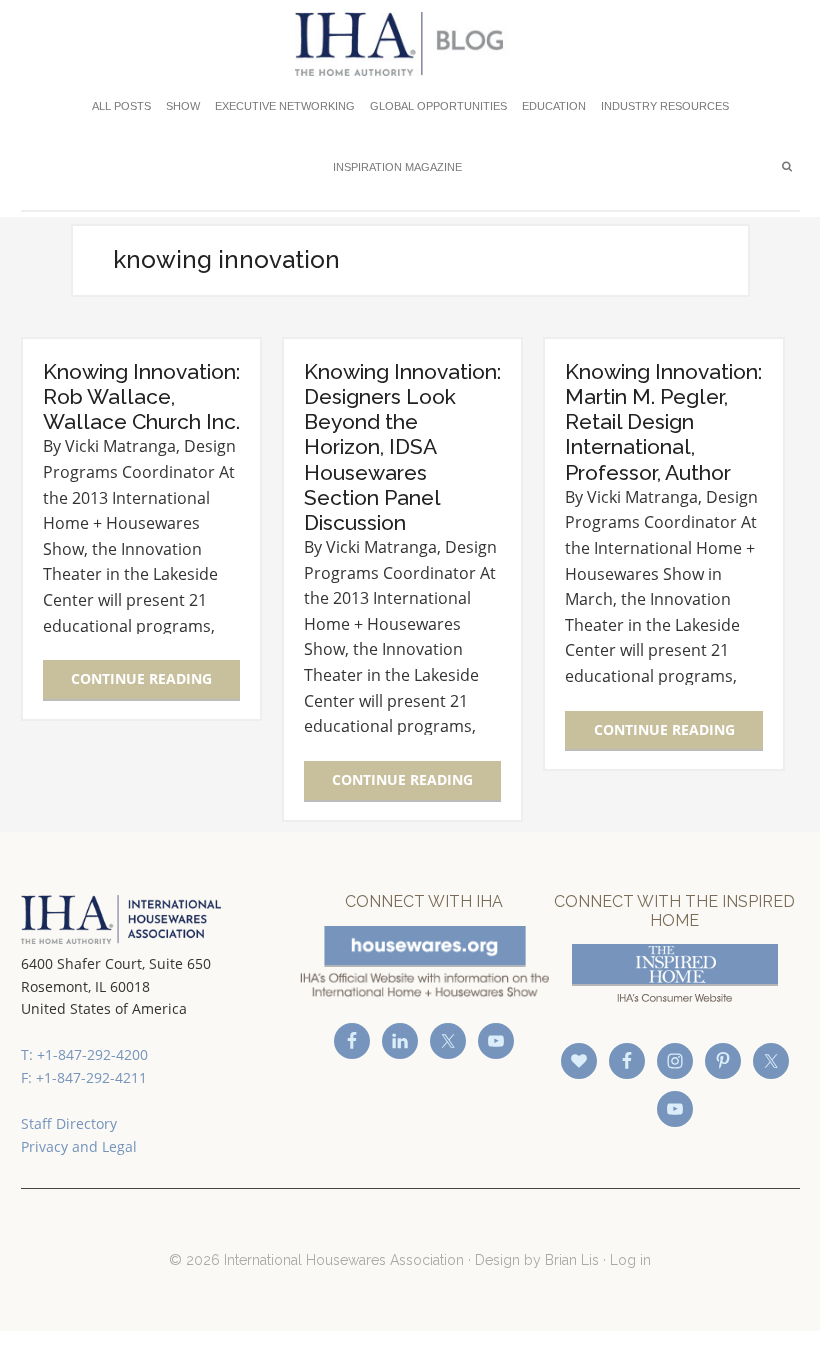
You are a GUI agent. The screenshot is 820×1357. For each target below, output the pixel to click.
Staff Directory (69, 1123)
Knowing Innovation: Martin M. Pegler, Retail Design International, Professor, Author (663, 422)
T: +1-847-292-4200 (84, 1054)
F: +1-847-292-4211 (84, 1077)
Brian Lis (572, 1260)
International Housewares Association (410, 44)
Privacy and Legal (79, 1146)
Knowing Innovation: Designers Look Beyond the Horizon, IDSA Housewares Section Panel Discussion (402, 447)
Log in (630, 1260)
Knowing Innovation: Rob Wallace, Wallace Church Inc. (141, 396)
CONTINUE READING (141, 678)
